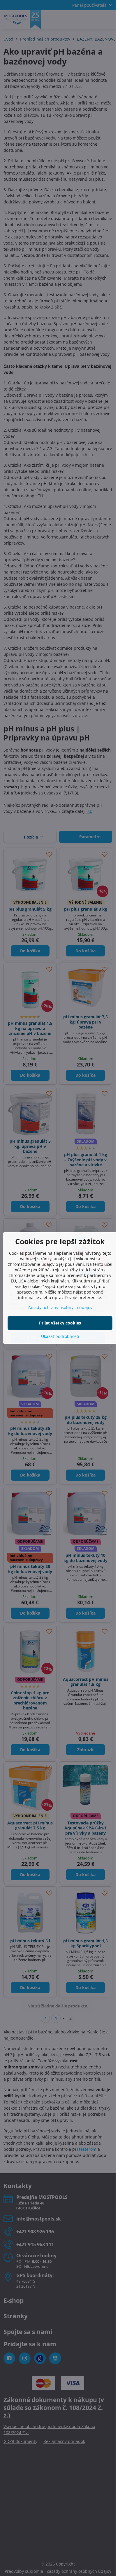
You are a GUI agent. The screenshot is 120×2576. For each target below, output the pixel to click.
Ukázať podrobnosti (60, 1336)
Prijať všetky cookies (60, 1323)
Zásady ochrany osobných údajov (60, 1307)
